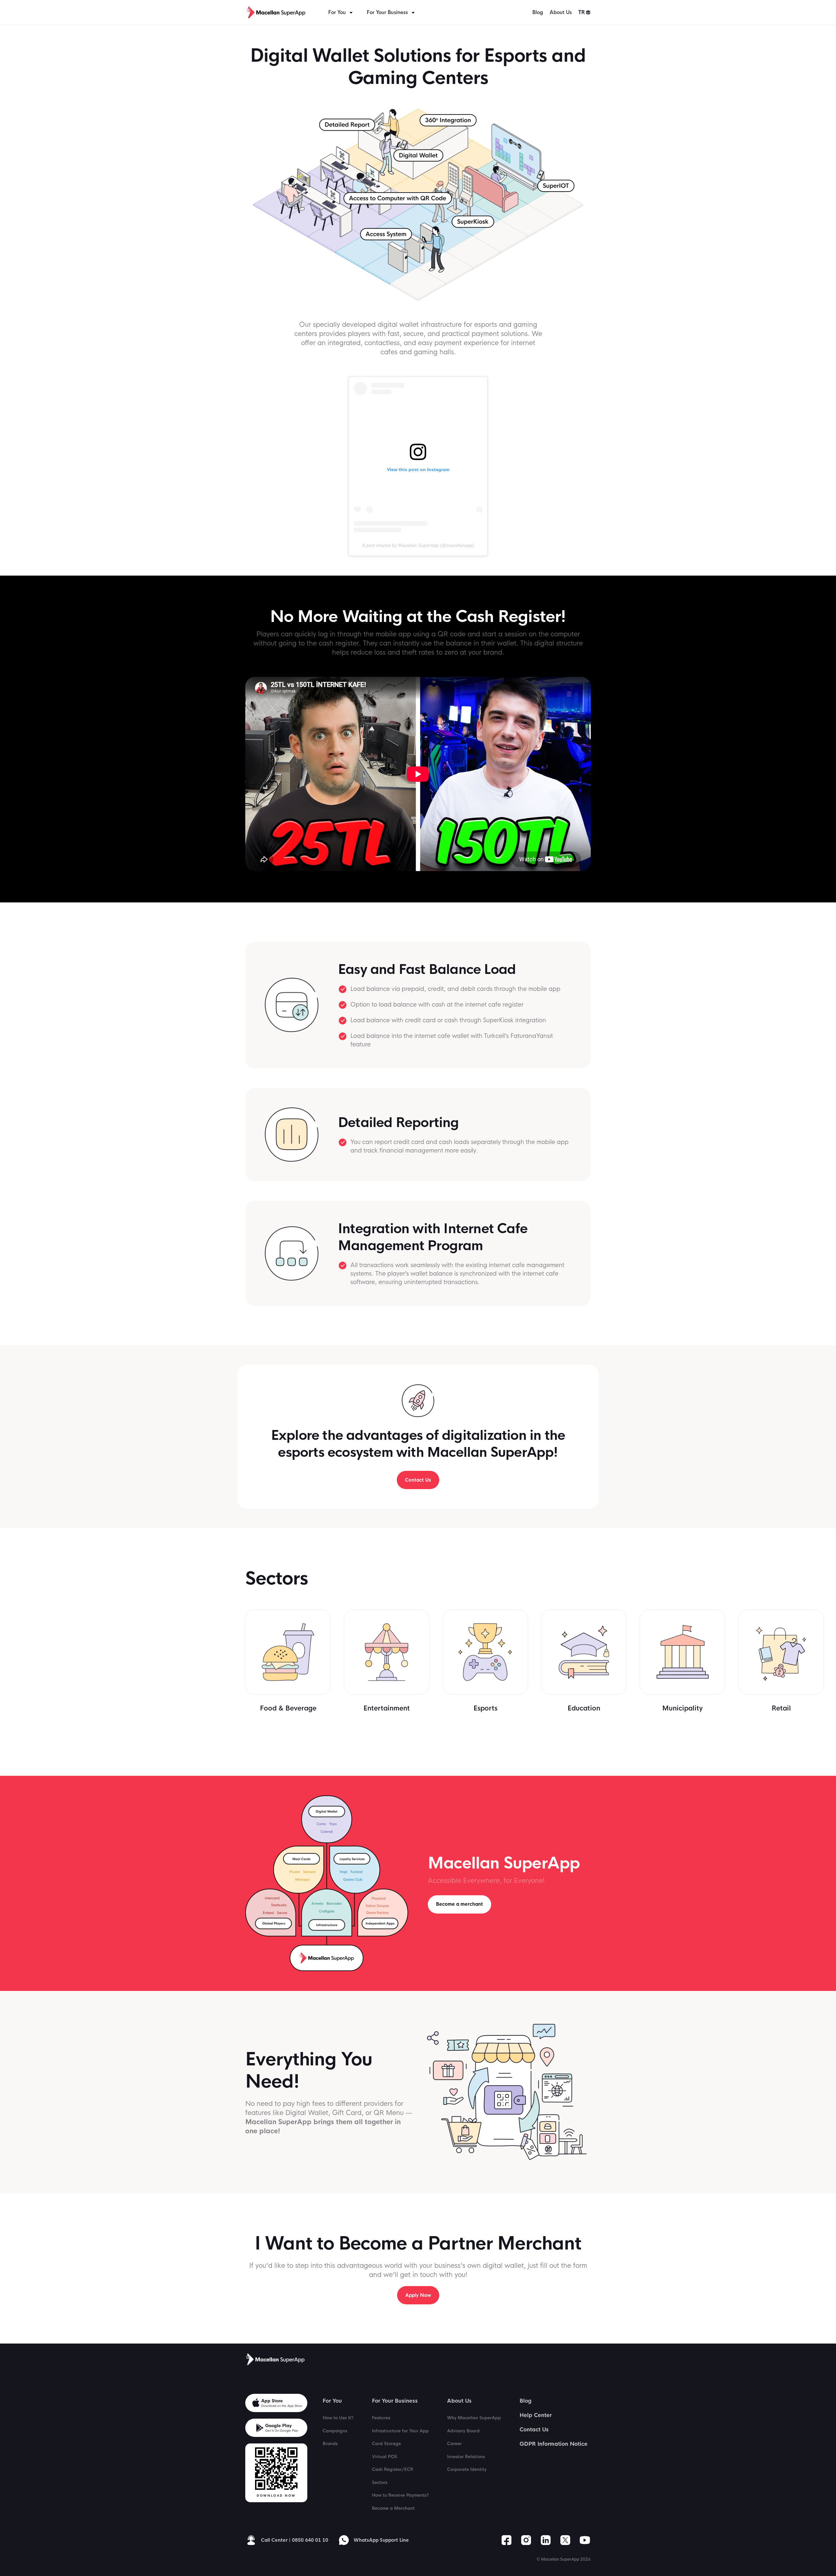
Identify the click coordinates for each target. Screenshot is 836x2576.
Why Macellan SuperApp (474, 2418)
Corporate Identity (467, 2469)
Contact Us (418, 1480)
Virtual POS (385, 2457)
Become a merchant (459, 1904)
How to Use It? (338, 2418)
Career (454, 2444)
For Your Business (387, 12)
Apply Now (418, 2295)
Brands (330, 2444)
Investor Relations (466, 2457)
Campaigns (335, 2431)
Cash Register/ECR (393, 2469)
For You (337, 12)
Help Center (536, 2415)
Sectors (380, 2482)
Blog (538, 12)
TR (582, 12)
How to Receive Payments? (400, 2495)
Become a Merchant (393, 2508)
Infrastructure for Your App (400, 2431)
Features (381, 2418)
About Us (561, 12)
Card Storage (386, 2444)
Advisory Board (463, 2431)
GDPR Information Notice (554, 2444)
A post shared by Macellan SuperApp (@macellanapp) (418, 545)
